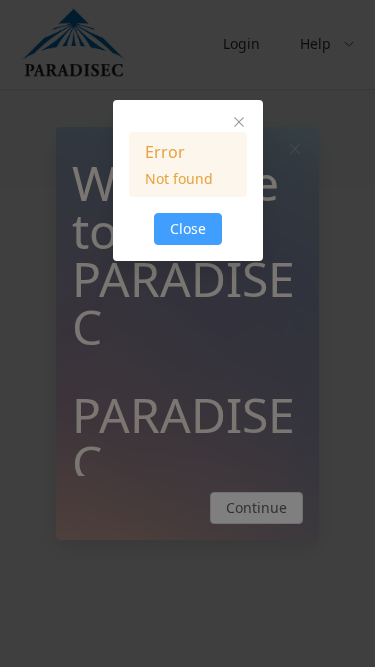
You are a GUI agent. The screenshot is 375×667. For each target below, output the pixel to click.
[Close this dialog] (239, 124)
